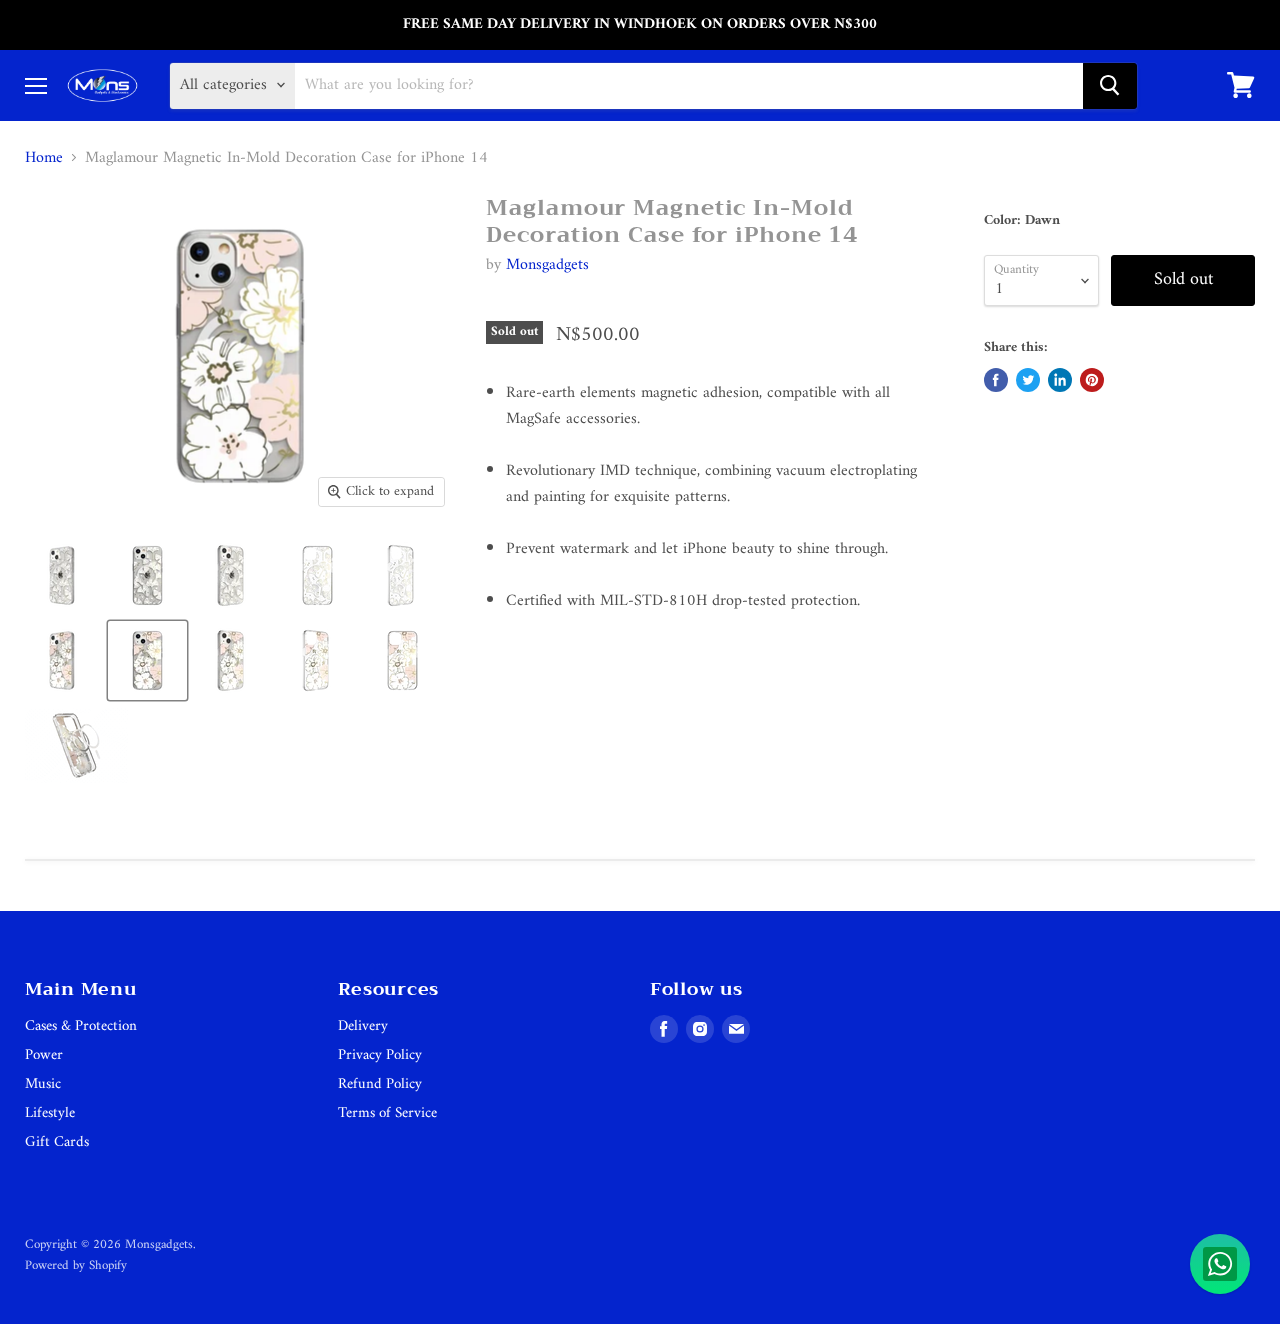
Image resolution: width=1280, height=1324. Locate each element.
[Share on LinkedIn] (1060, 380)
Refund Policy (380, 1084)
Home (44, 158)
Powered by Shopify (76, 1265)
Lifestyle (50, 1113)
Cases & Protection (81, 1026)
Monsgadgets (547, 265)
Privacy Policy (380, 1055)
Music (43, 1084)
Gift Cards (57, 1142)
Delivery (363, 1026)
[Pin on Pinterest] (1092, 380)
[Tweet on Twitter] (1028, 380)
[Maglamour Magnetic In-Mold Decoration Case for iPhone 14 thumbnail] (62, 575)
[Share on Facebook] (996, 380)
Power (44, 1055)
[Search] (1110, 85)
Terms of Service (387, 1113)
